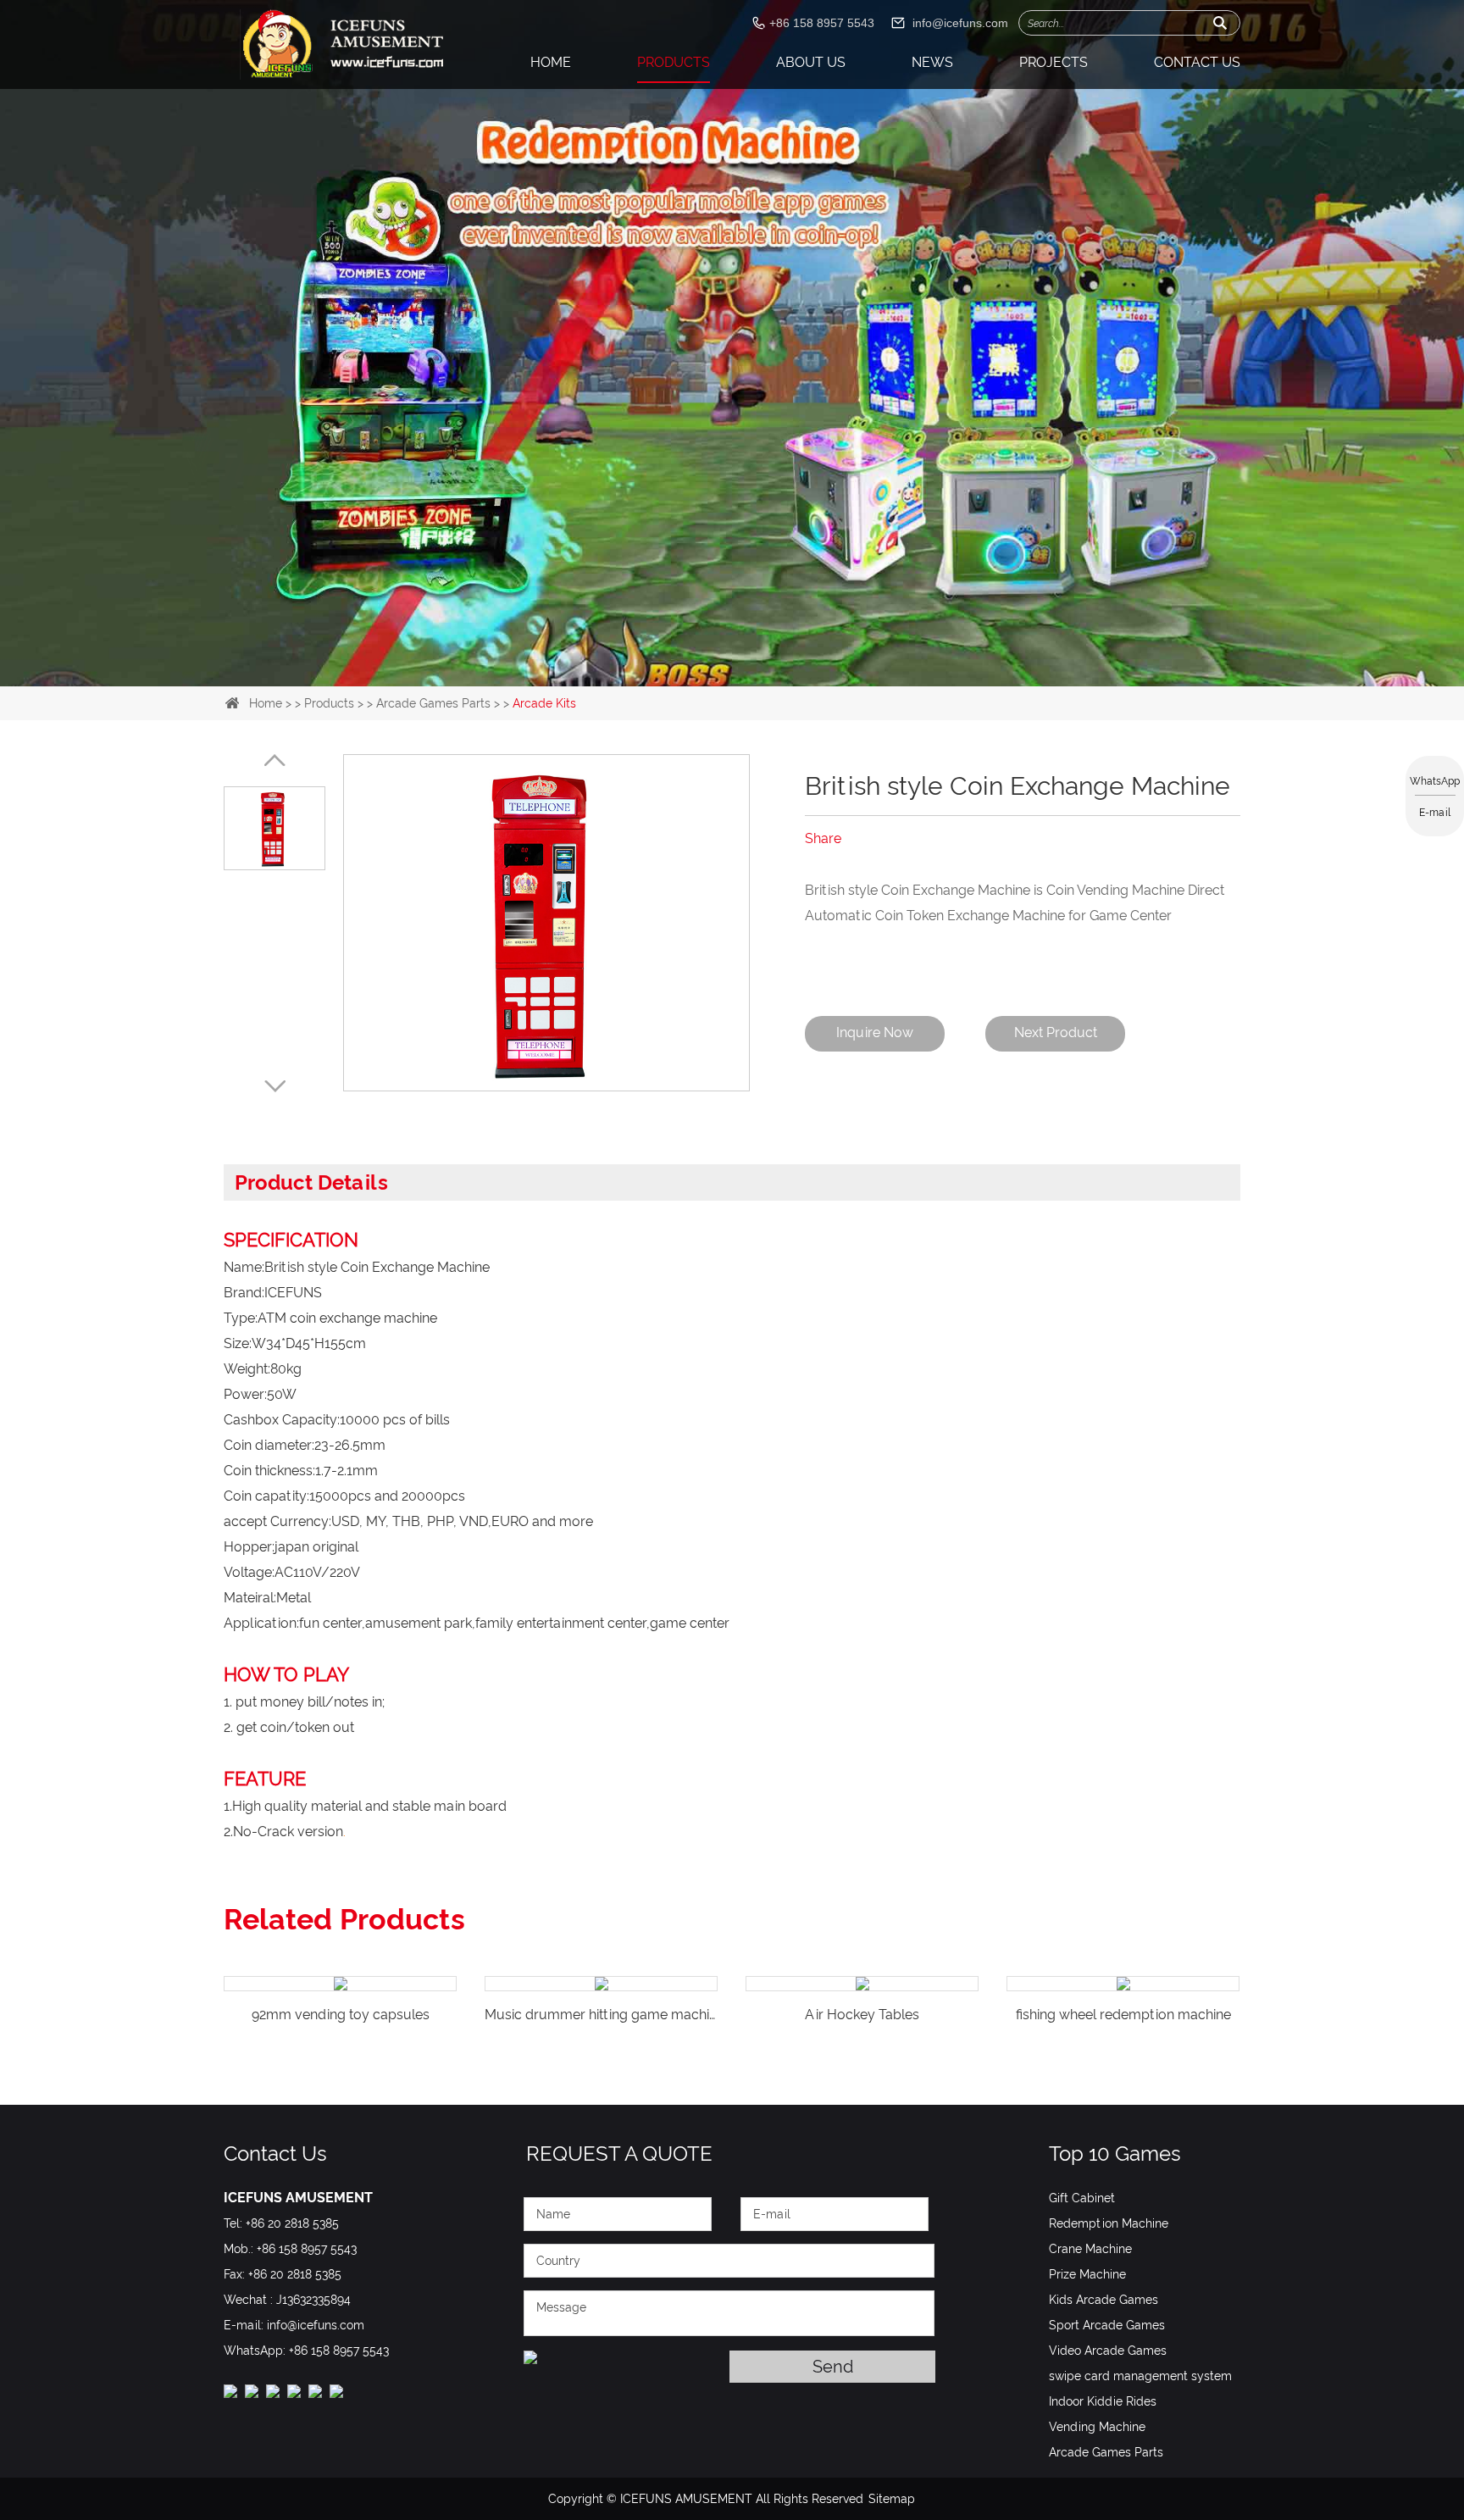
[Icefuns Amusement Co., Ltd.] (344, 44)
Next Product (1056, 1032)
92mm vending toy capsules (1123, 2015)
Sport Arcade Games (1107, 2325)
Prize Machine (1087, 2274)
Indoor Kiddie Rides (1103, 2401)
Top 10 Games (1115, 2154)
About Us (811, 62)
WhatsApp (1435, 781)
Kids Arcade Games (1104, 2300)
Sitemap (892, 2499)
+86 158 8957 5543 (339, 2351)
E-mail (1435, 813)
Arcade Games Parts (433, 703)
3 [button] (746, 651)
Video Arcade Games (1108, 2351)
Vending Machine (1097, 2427)
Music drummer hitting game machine (344, 2015)
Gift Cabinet (1082, 2198)
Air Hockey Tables (601, 2015)
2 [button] (718, 651)
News (932, 62)
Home (551, 62)
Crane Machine (1090, 2249)
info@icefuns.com (960, 23)
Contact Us (1197, 62)
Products (674, 62)
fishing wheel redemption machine (862, 2015)
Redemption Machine (1109, 2223)
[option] (732, 244)
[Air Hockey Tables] (601, 1984)
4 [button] (773, 651)
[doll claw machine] (732, 244)
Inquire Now (875, 1032)
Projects (1054, 62)
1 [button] (691, 651)
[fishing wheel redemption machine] (862, 1984)
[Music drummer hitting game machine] (340, 1984)
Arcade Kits (544, 703)
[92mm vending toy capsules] (1123, 1984)
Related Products (344, 1919)
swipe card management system (1140, 2376)
